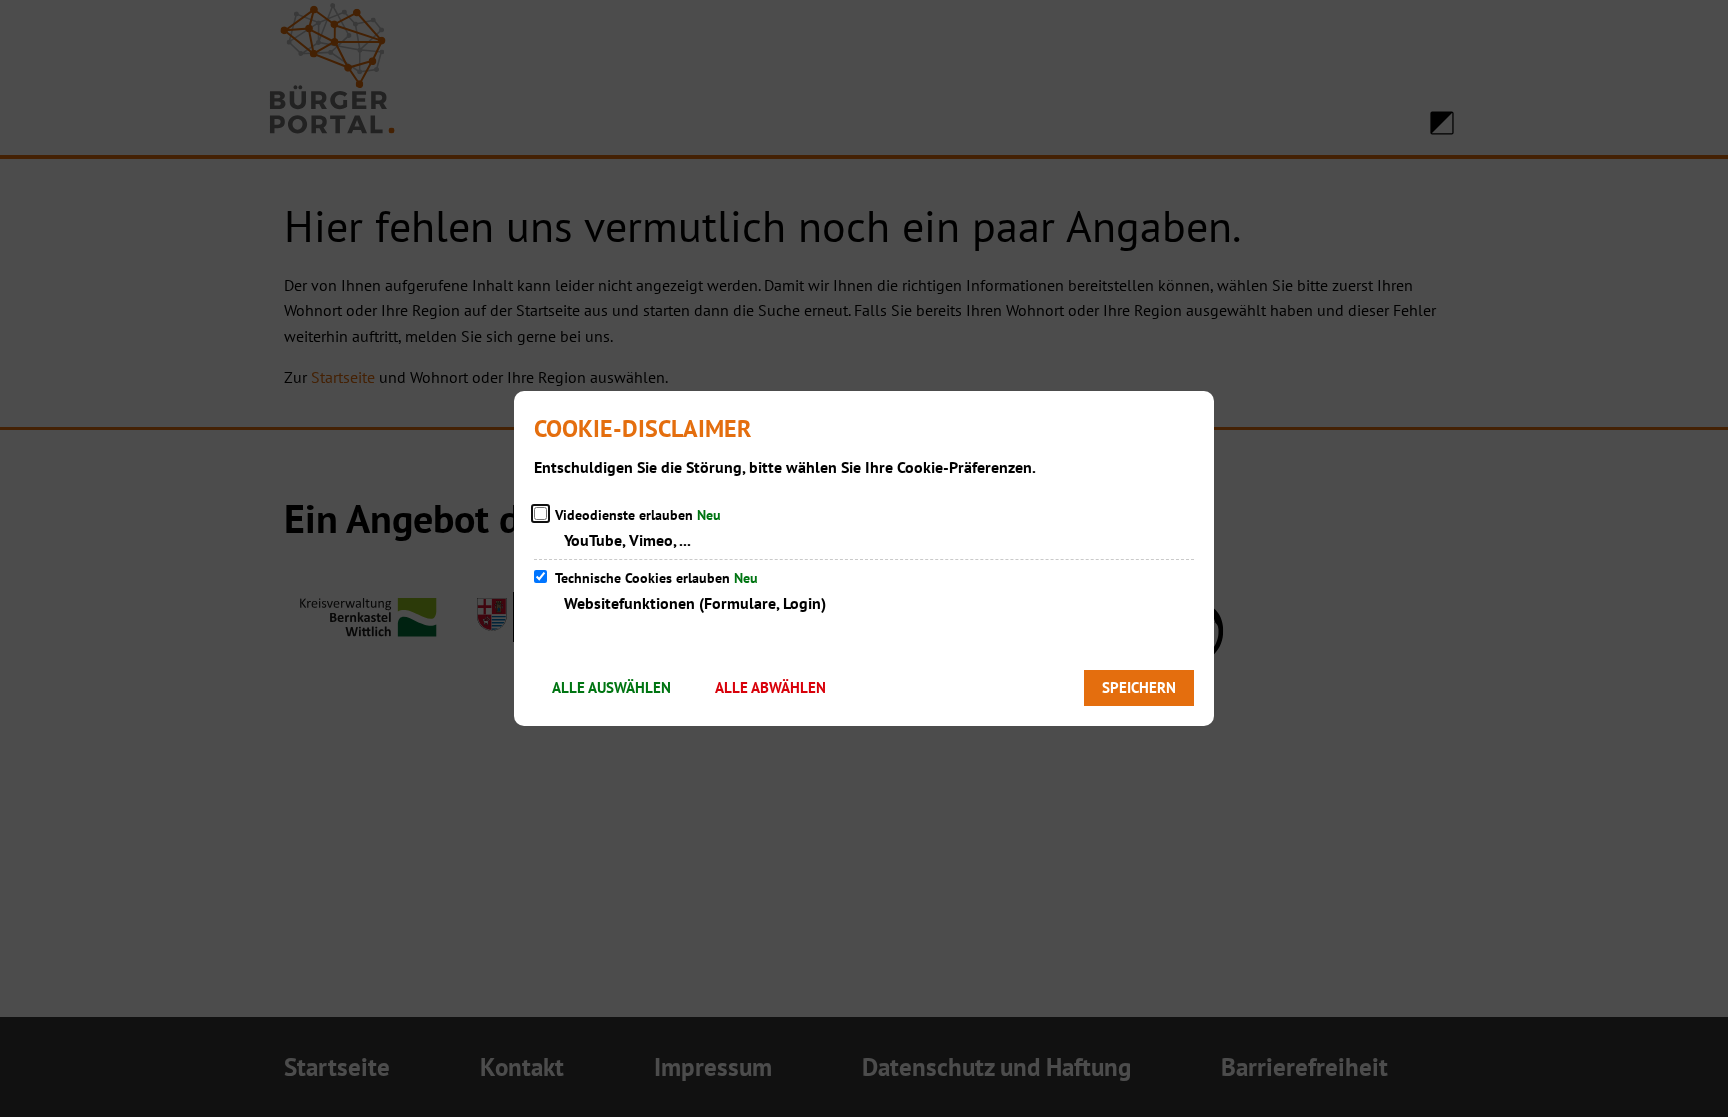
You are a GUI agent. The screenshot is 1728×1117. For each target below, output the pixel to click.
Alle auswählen (611, 687)
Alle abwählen (770, 687)
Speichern (1139, 687)
